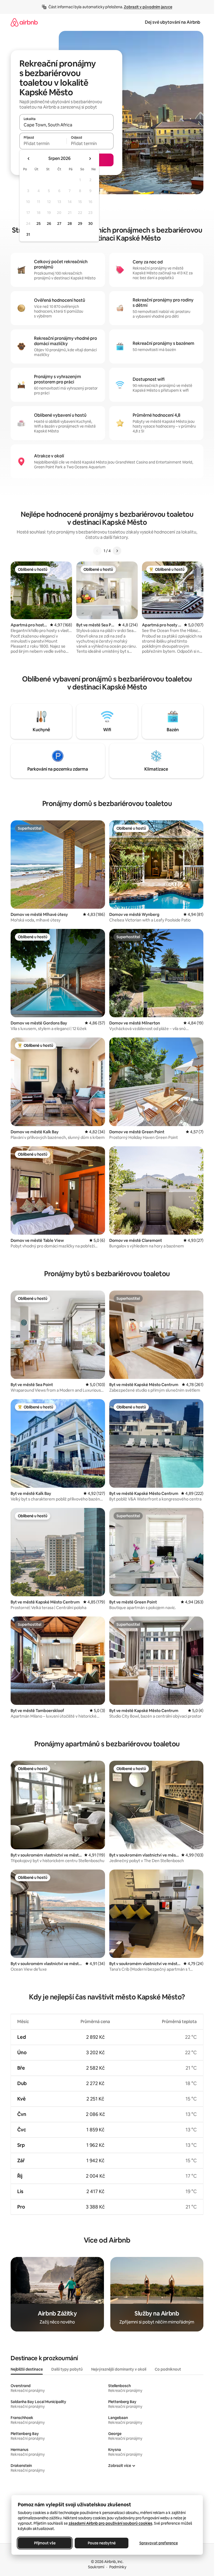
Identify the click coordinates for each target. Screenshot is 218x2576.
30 (91, 224)
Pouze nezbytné (101, 2543)
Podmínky (118, 2567)
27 (59, 224)
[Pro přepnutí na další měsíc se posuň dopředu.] (90, 159)
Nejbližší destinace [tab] (27, 2369)
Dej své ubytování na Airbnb (173, 22)
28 (70, 224)
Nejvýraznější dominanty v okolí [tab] (119, 2369)
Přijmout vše (45, 2543)
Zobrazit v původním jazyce (148, 7)
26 (49, 224)
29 (80, 224)
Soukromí (96, 2567)
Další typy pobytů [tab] (67, 2369)
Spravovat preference (158, 2543)
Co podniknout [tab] (168, 2369)
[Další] (117, 551)
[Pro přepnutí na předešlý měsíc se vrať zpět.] (29, 159)
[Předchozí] (97, 551)
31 (28, 234)
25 (39, 224)
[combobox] (66, 125)
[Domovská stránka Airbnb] (24, 22)
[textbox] (43, 143)
